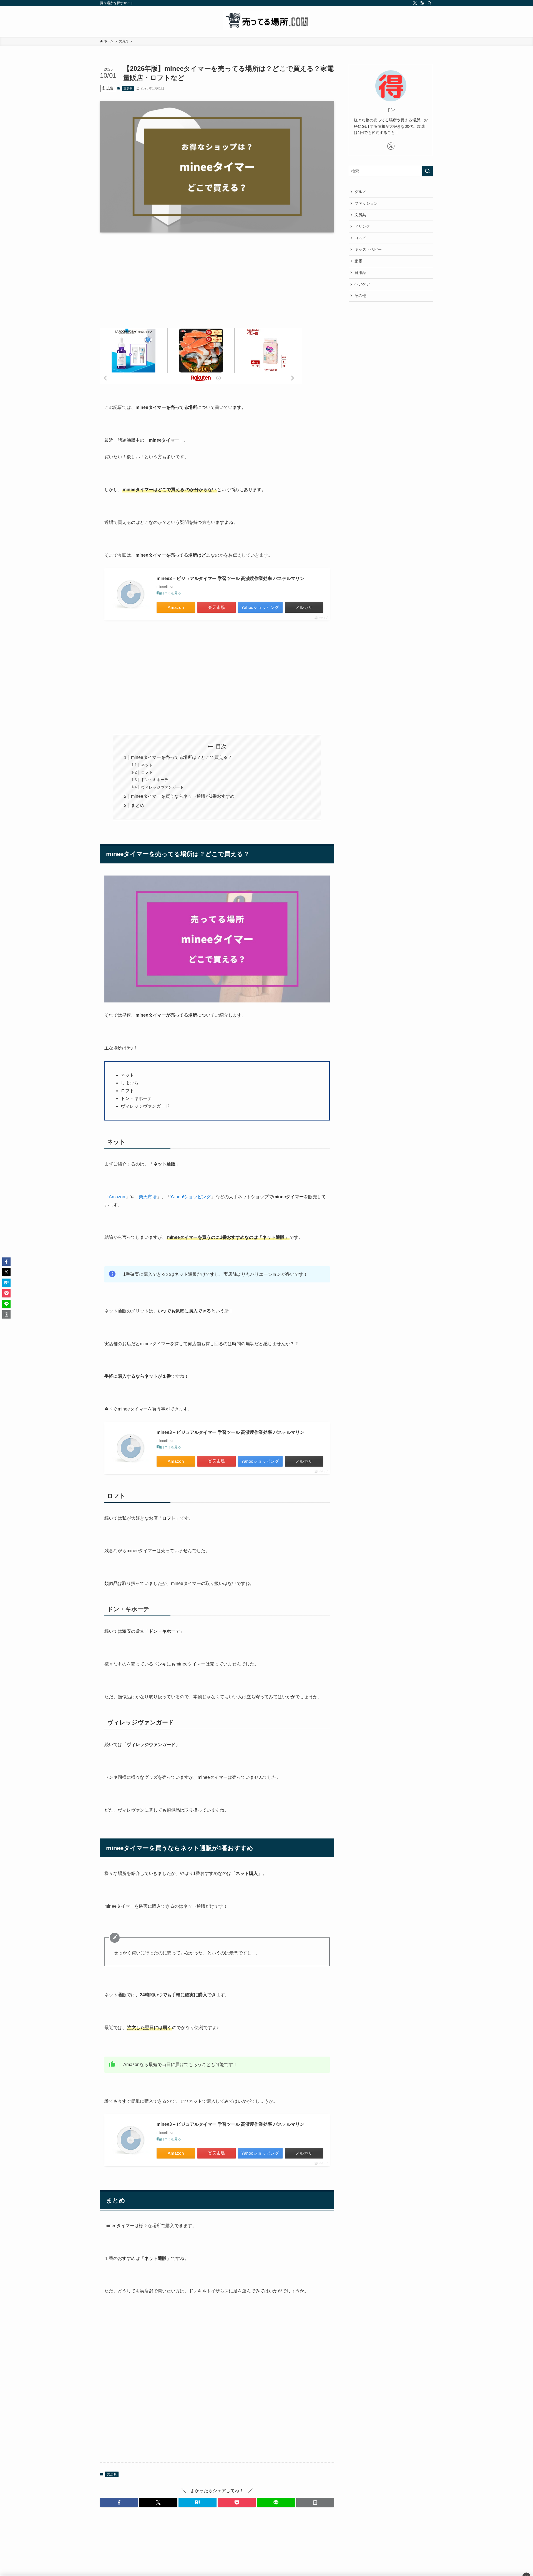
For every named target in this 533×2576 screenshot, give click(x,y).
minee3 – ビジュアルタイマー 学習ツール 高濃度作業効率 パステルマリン (230, 578)
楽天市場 (148, 1197)
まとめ (138, 805)
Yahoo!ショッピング (190, 1197)
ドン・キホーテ (155, 780)
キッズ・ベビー (368, 249)
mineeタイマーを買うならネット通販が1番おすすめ (183, 796)
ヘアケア (362, 284)
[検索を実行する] (428, 171)
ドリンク (362, 226)
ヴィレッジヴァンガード (162, 787)
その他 (360, 296)
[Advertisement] (217, 280)
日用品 (360, 272)
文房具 (128, 88)
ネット (147, 765)
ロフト (147, 772)
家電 (358, 261)
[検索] (429, 3)
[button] (119, 2502)
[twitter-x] (415, 3)
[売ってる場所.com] (266, 20)
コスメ (360, 238)
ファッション (366, 203)
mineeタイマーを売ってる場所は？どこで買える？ (182, 757)
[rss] (422, 3)
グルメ (360, 192)
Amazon (117, 1197)
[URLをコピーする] (315, 2502)
